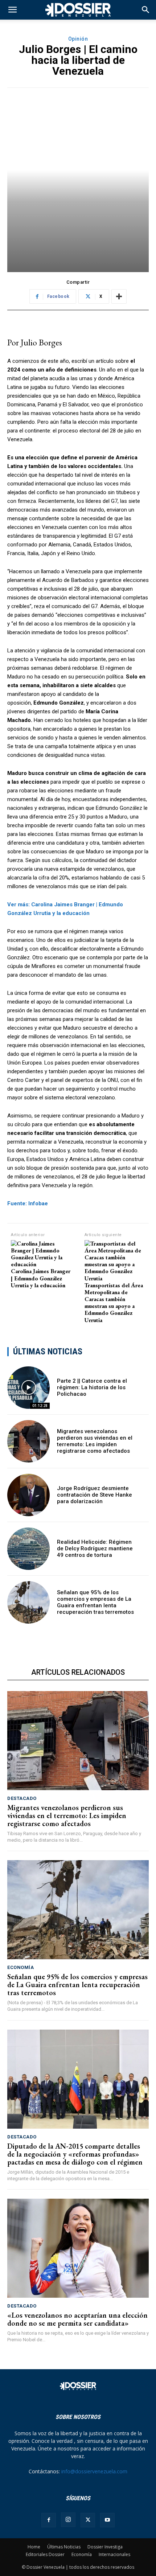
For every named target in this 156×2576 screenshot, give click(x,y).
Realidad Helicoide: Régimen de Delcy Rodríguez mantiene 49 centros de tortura (95, 1549)
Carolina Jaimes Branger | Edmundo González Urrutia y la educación (41, 1278)
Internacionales (114, 2554)
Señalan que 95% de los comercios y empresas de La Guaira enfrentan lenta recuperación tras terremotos (95, 1602)
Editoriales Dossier (45, 2554)
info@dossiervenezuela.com (94, 2471)
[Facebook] (49, 2520)
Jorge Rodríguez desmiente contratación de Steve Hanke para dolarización (95, 1495)
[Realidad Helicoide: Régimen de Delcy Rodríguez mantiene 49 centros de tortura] (28, 1549)
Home (34, 2547)
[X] (88, 2520)
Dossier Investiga (105, 2547)
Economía (20, 1967)
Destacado (22, 1798)
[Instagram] (68, 2520)
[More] (119, 296)
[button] (146, 10)
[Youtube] (107, 2520)
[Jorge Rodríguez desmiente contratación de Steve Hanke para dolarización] (28, 1495)
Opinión (78, 39)
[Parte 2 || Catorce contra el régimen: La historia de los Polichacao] (28, 1388)
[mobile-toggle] (12, 10)
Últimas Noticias (64, 2547)
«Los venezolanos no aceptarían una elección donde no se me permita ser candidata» (77, 2319)
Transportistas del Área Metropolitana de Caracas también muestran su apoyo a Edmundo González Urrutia (114, 1303)
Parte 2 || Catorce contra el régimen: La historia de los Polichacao (92, 1387)
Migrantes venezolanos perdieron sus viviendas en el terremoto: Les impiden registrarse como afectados (95, 1441)
